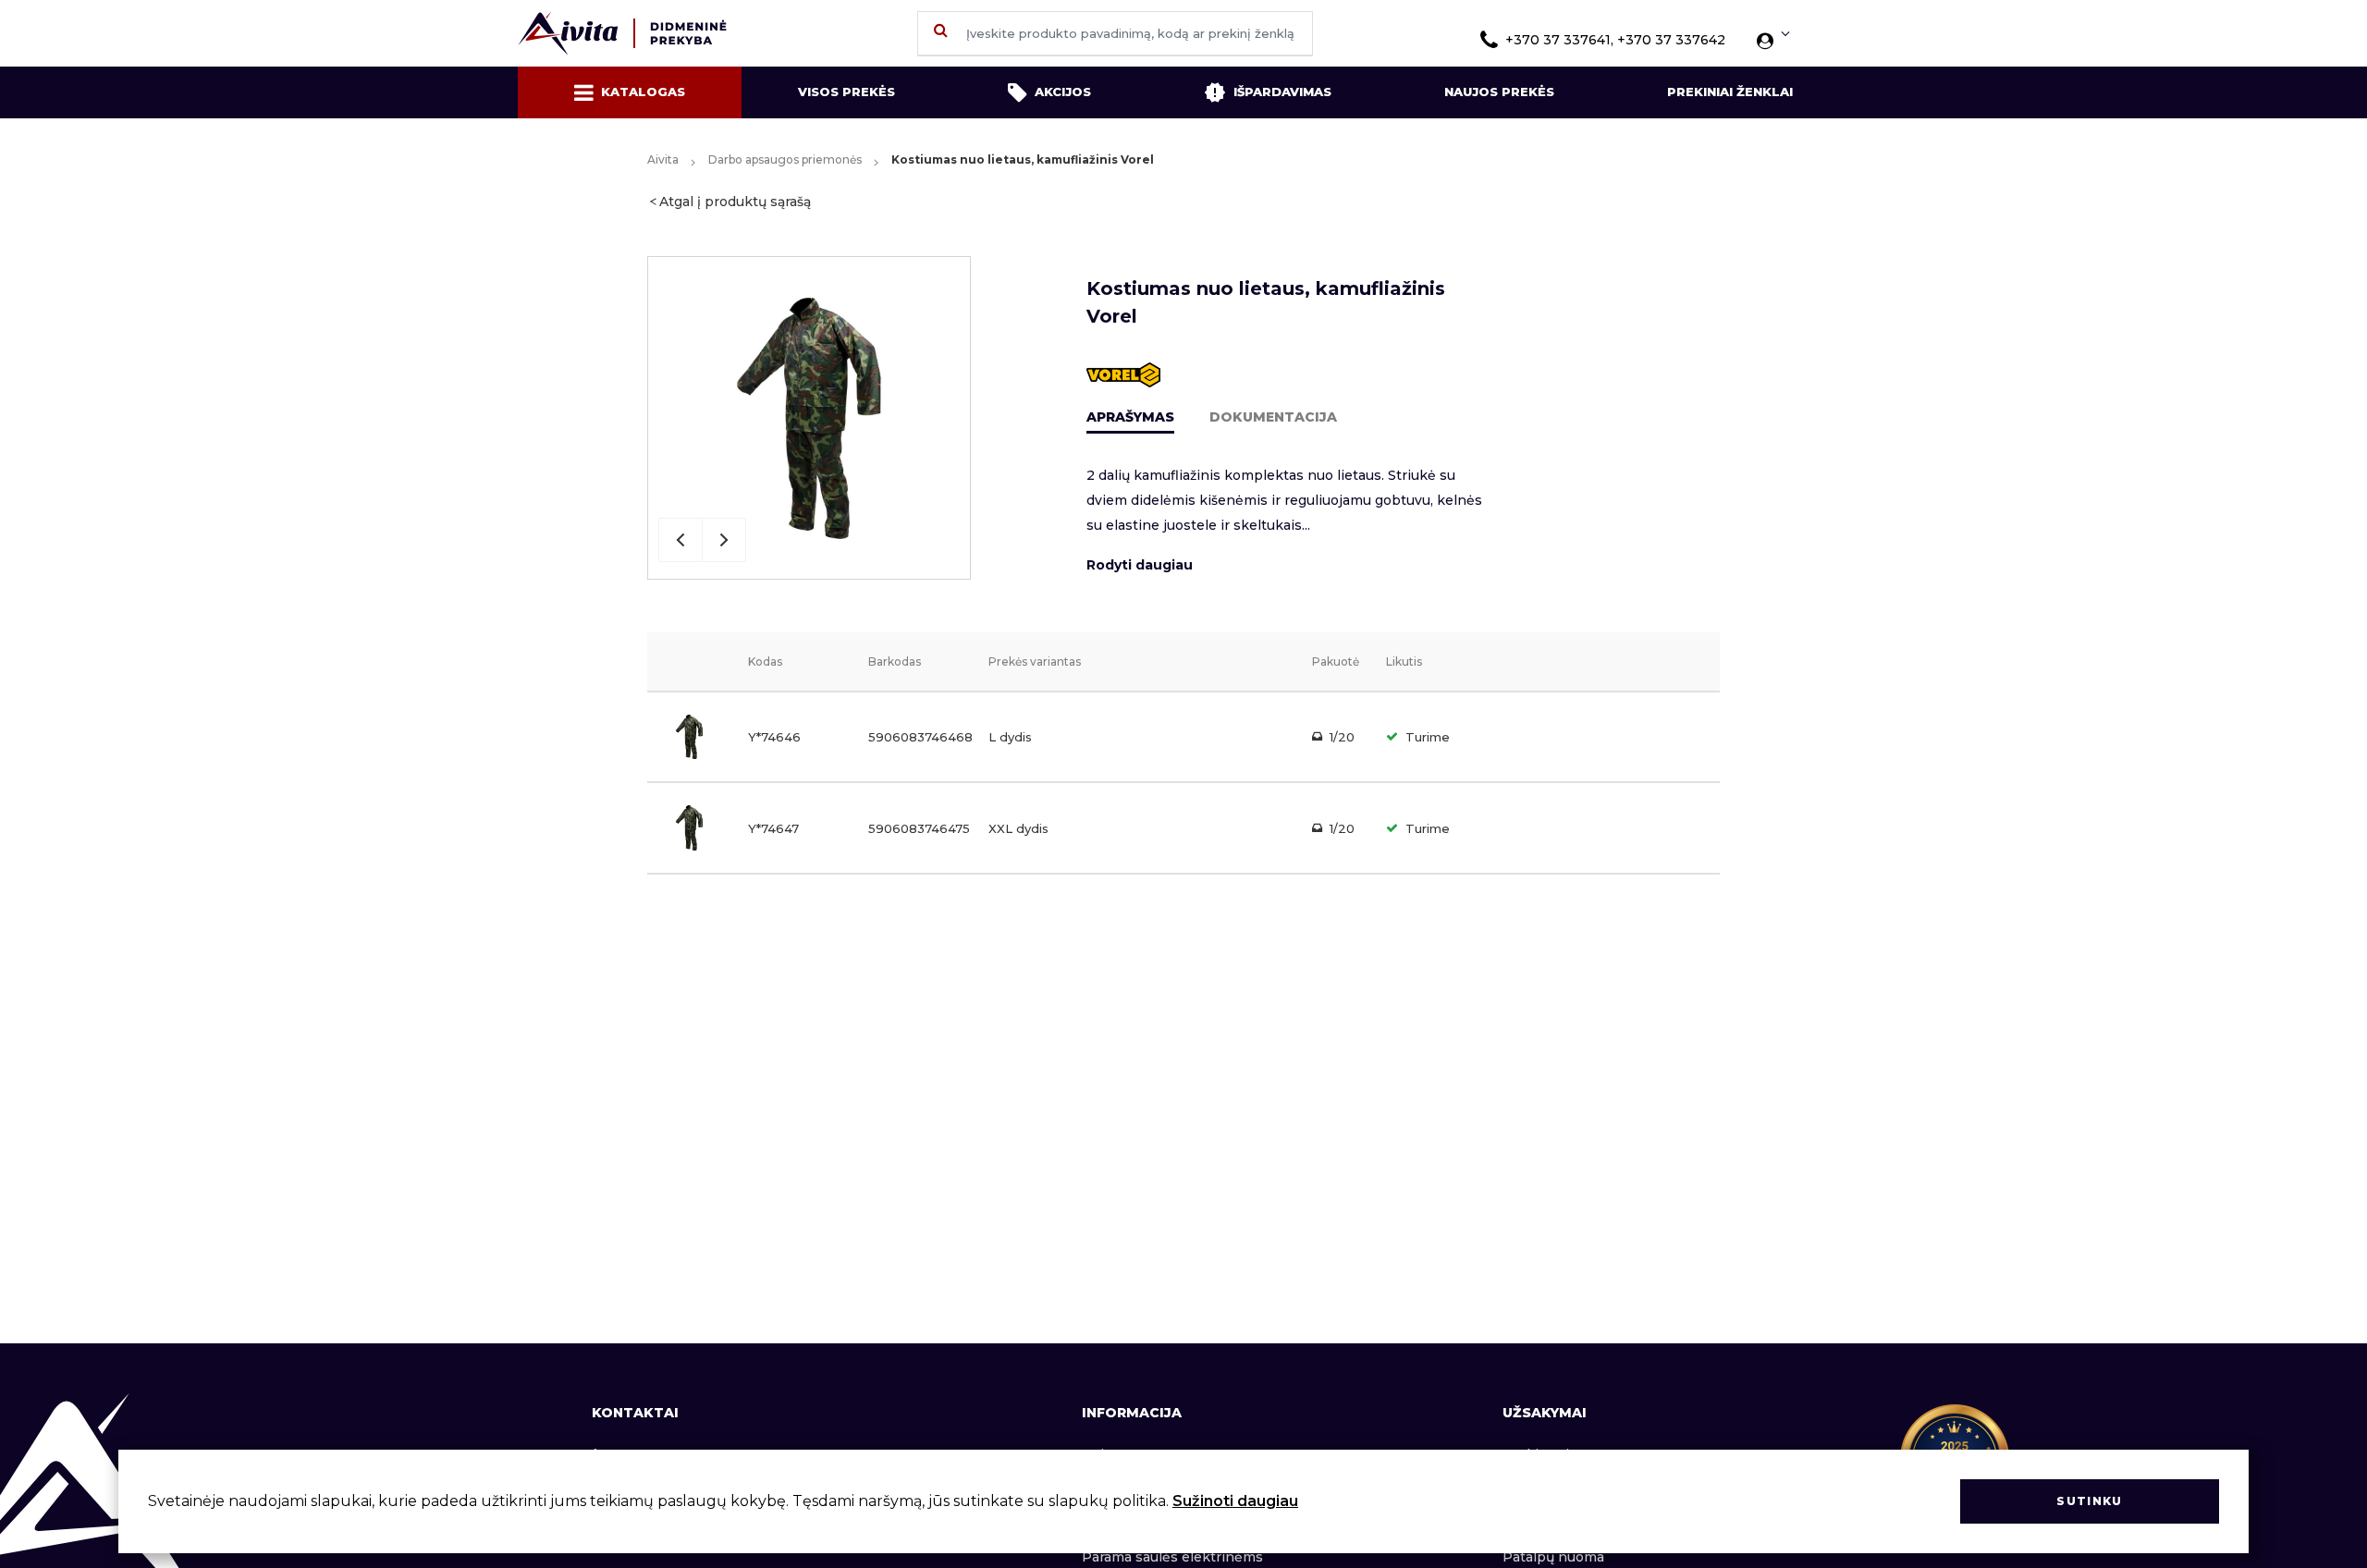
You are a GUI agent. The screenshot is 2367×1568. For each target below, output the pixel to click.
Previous (681, 540)
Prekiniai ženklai (1730, 92)
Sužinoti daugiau (1235, 1501)
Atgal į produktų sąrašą (735, 202)
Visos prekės (846, 92)
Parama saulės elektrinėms (1172, 1557)
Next (724, 540)
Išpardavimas (1282, 92)
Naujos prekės (1499, 92)
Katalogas (643, 92)
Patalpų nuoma (1553, 1557)
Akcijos (1063, 92)
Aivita (663, 159)
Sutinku (2089, 1501)
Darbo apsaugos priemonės (785, 159)
